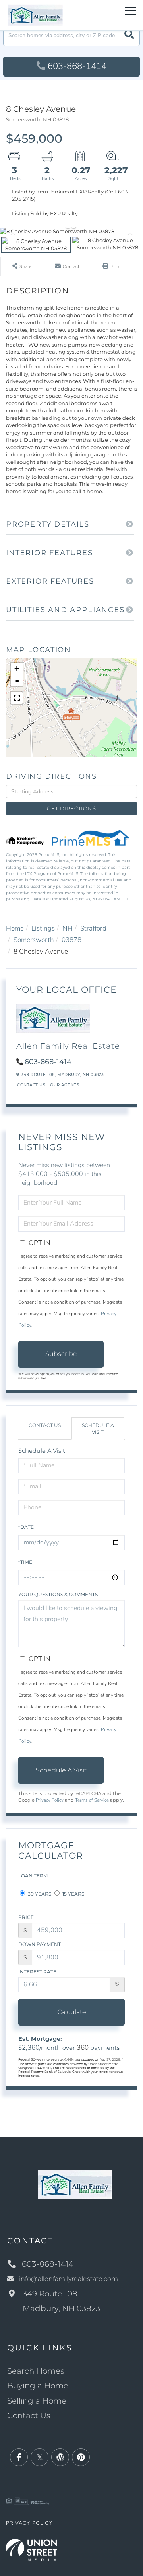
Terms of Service (92, 1800)
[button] (129, 35)
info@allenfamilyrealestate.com (69, 2279)
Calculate (72, 2012)
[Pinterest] (81, 2458)
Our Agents (65, 1085)
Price (26, 1917)
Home (15, 928)
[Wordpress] (60, 2458)
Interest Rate (37, 1972)
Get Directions (71, 808)
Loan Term (33, 1876)
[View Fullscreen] (17, 698)
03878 (71, 940)
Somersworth (34, 940)
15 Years (73, 1894)
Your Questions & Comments (58, 1594)
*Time (25, 1562)
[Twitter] (40, 2458)
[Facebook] (19, 2458)
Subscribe (61, 1354)
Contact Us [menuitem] (29, 2415)
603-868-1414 (77, 66)
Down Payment (40, 1944)
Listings (43, 928)
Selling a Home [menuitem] (37, 2401)
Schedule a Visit (98, 1429)
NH (68, 928)
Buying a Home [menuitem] (38, 2386)
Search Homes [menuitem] (36, 2371)
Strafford (93, 928)
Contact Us (31, 1085)
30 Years (39, 1894)
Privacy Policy (50, 1800)
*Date (26, 1527)
